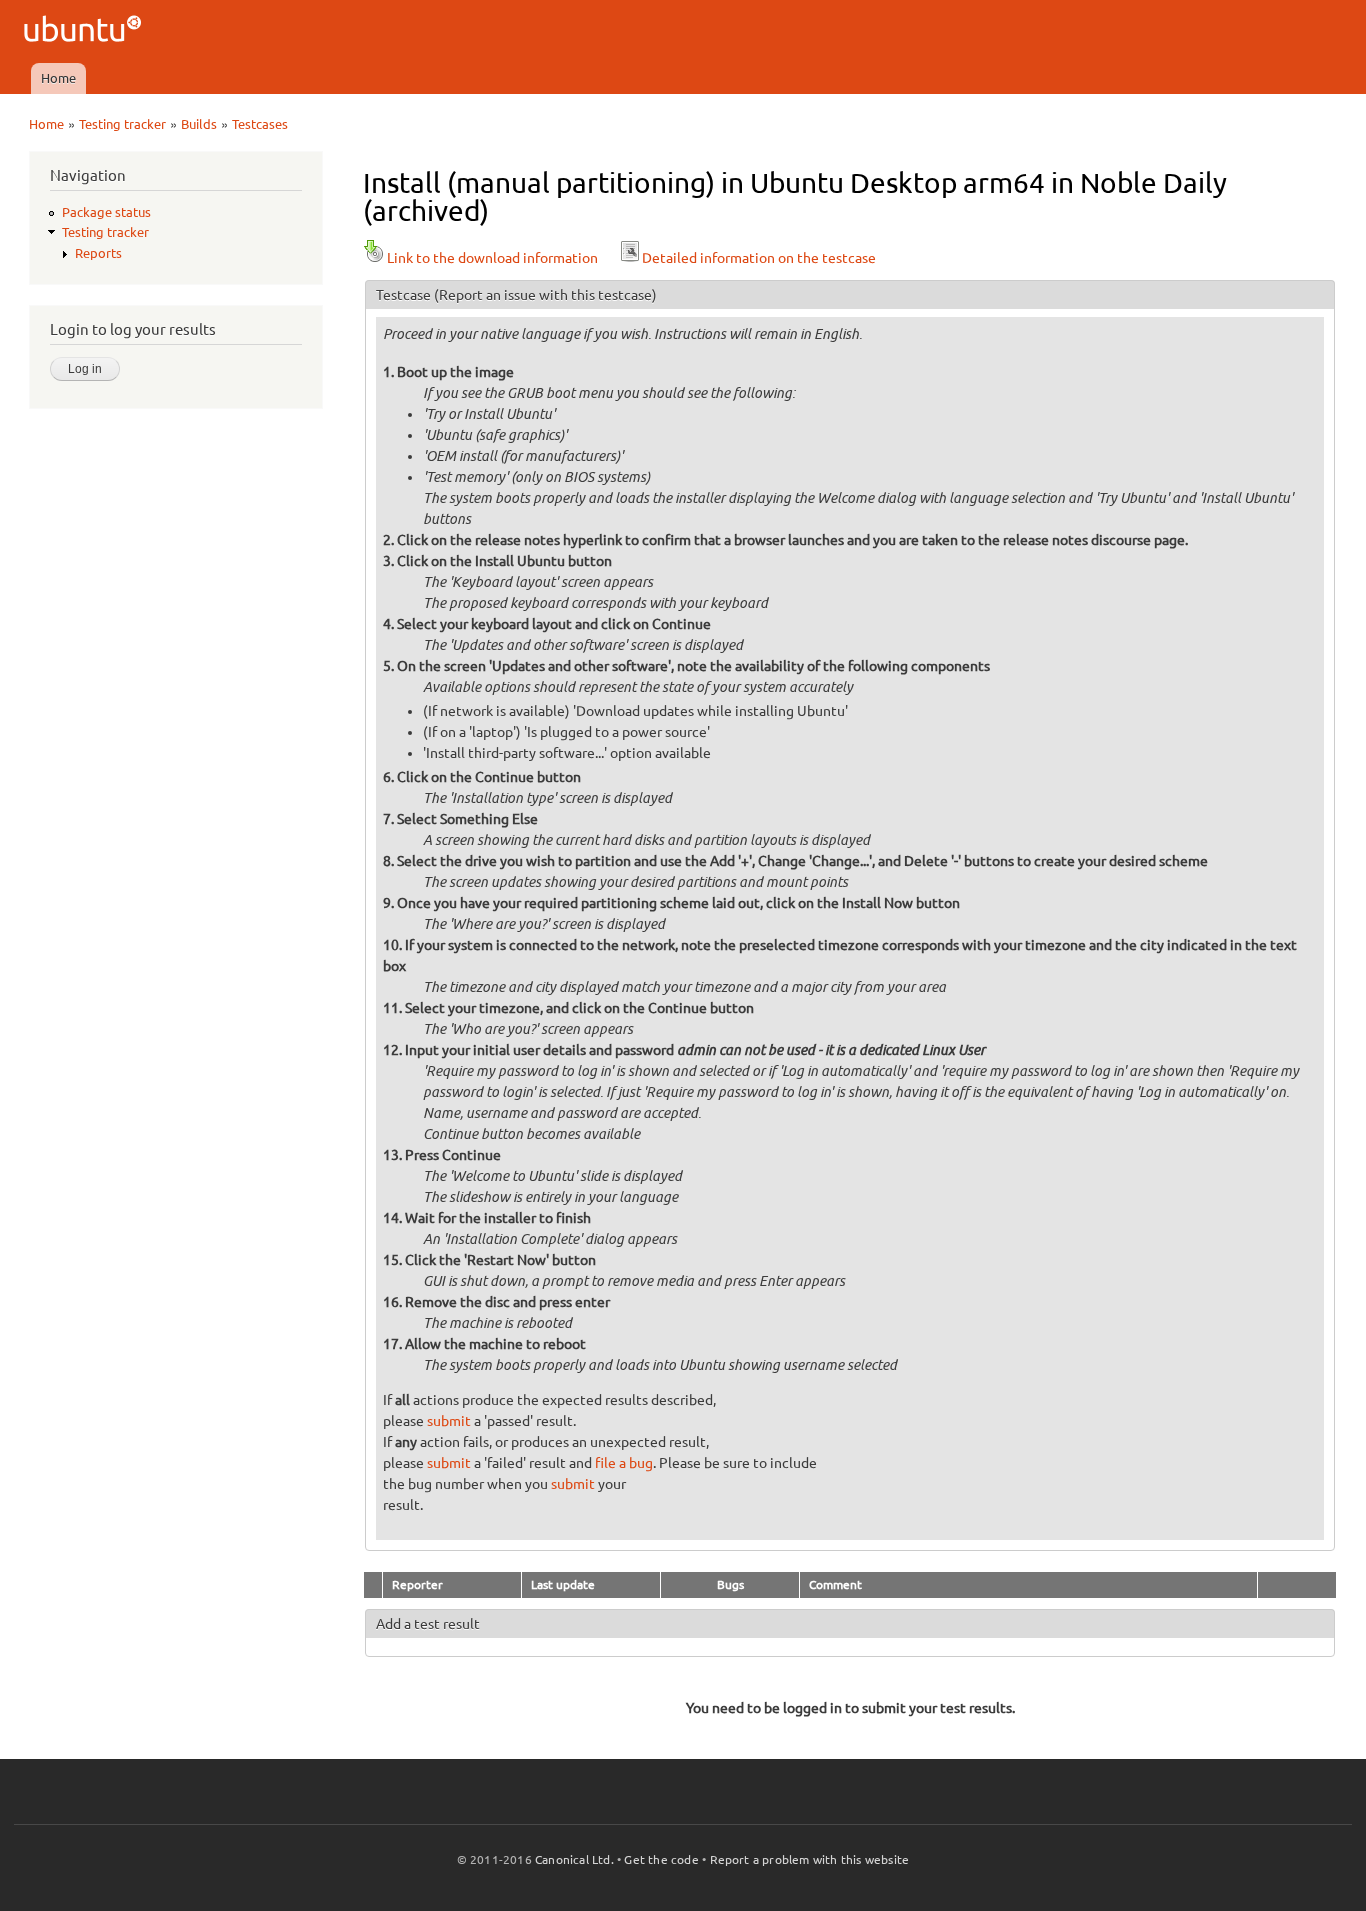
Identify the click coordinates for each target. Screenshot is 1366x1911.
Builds (199, 124)
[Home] (85, 31)
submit (449, 1421)
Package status (106, 212)
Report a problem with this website (810, 1859)
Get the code (661, 1859)
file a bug (624, 1463)
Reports (98, 253)
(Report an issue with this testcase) (545, 295)
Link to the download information (492, 258)
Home (58, 78)
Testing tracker (122, 124)
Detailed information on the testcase (759, 258)
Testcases (260, 124)
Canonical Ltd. (574, 1859)
